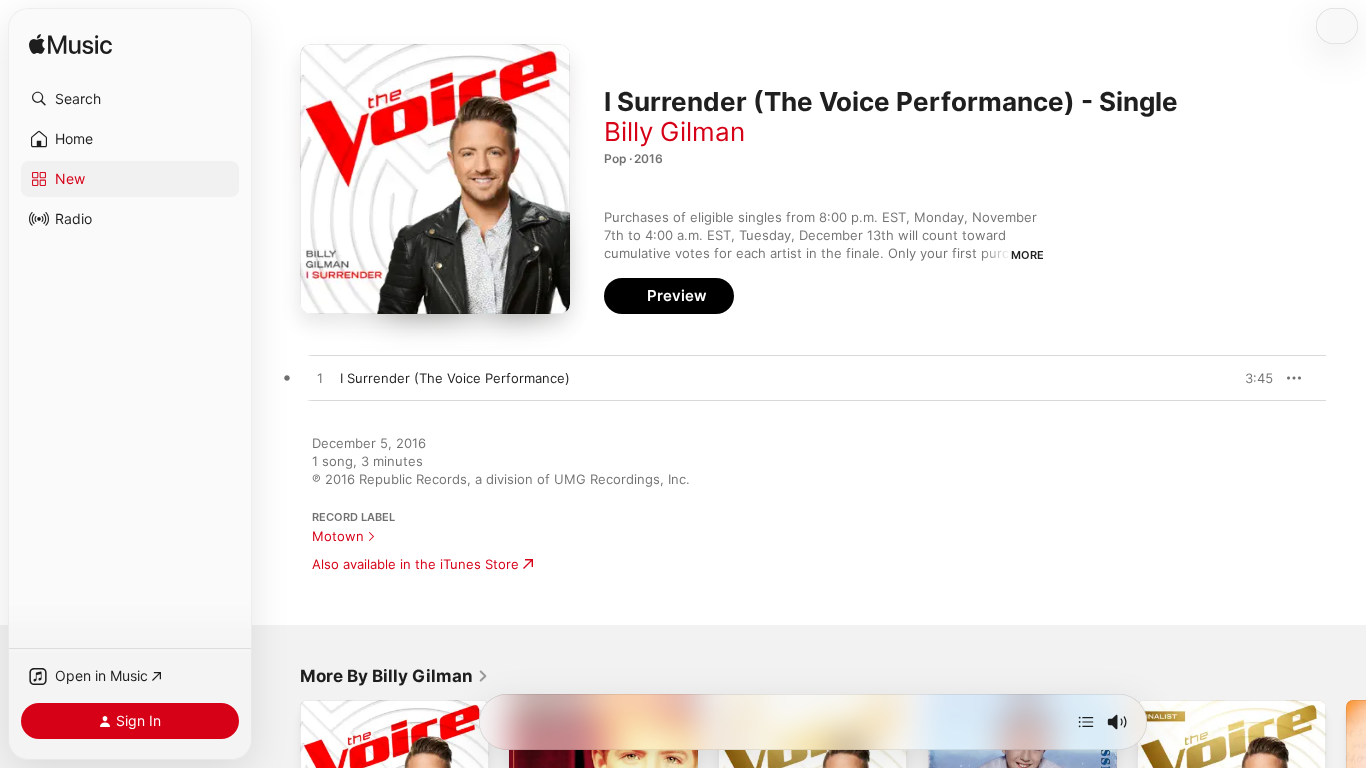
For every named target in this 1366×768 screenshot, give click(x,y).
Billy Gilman (674, 131)
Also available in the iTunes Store (415, 564)
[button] (130, 99)
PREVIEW (1251, 378)
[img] (70, 45)
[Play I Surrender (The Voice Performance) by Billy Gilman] (320, 379)
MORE (1027, 255)
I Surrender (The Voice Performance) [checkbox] (455, 378)
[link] (394, 676)
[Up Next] (1086, 722)
